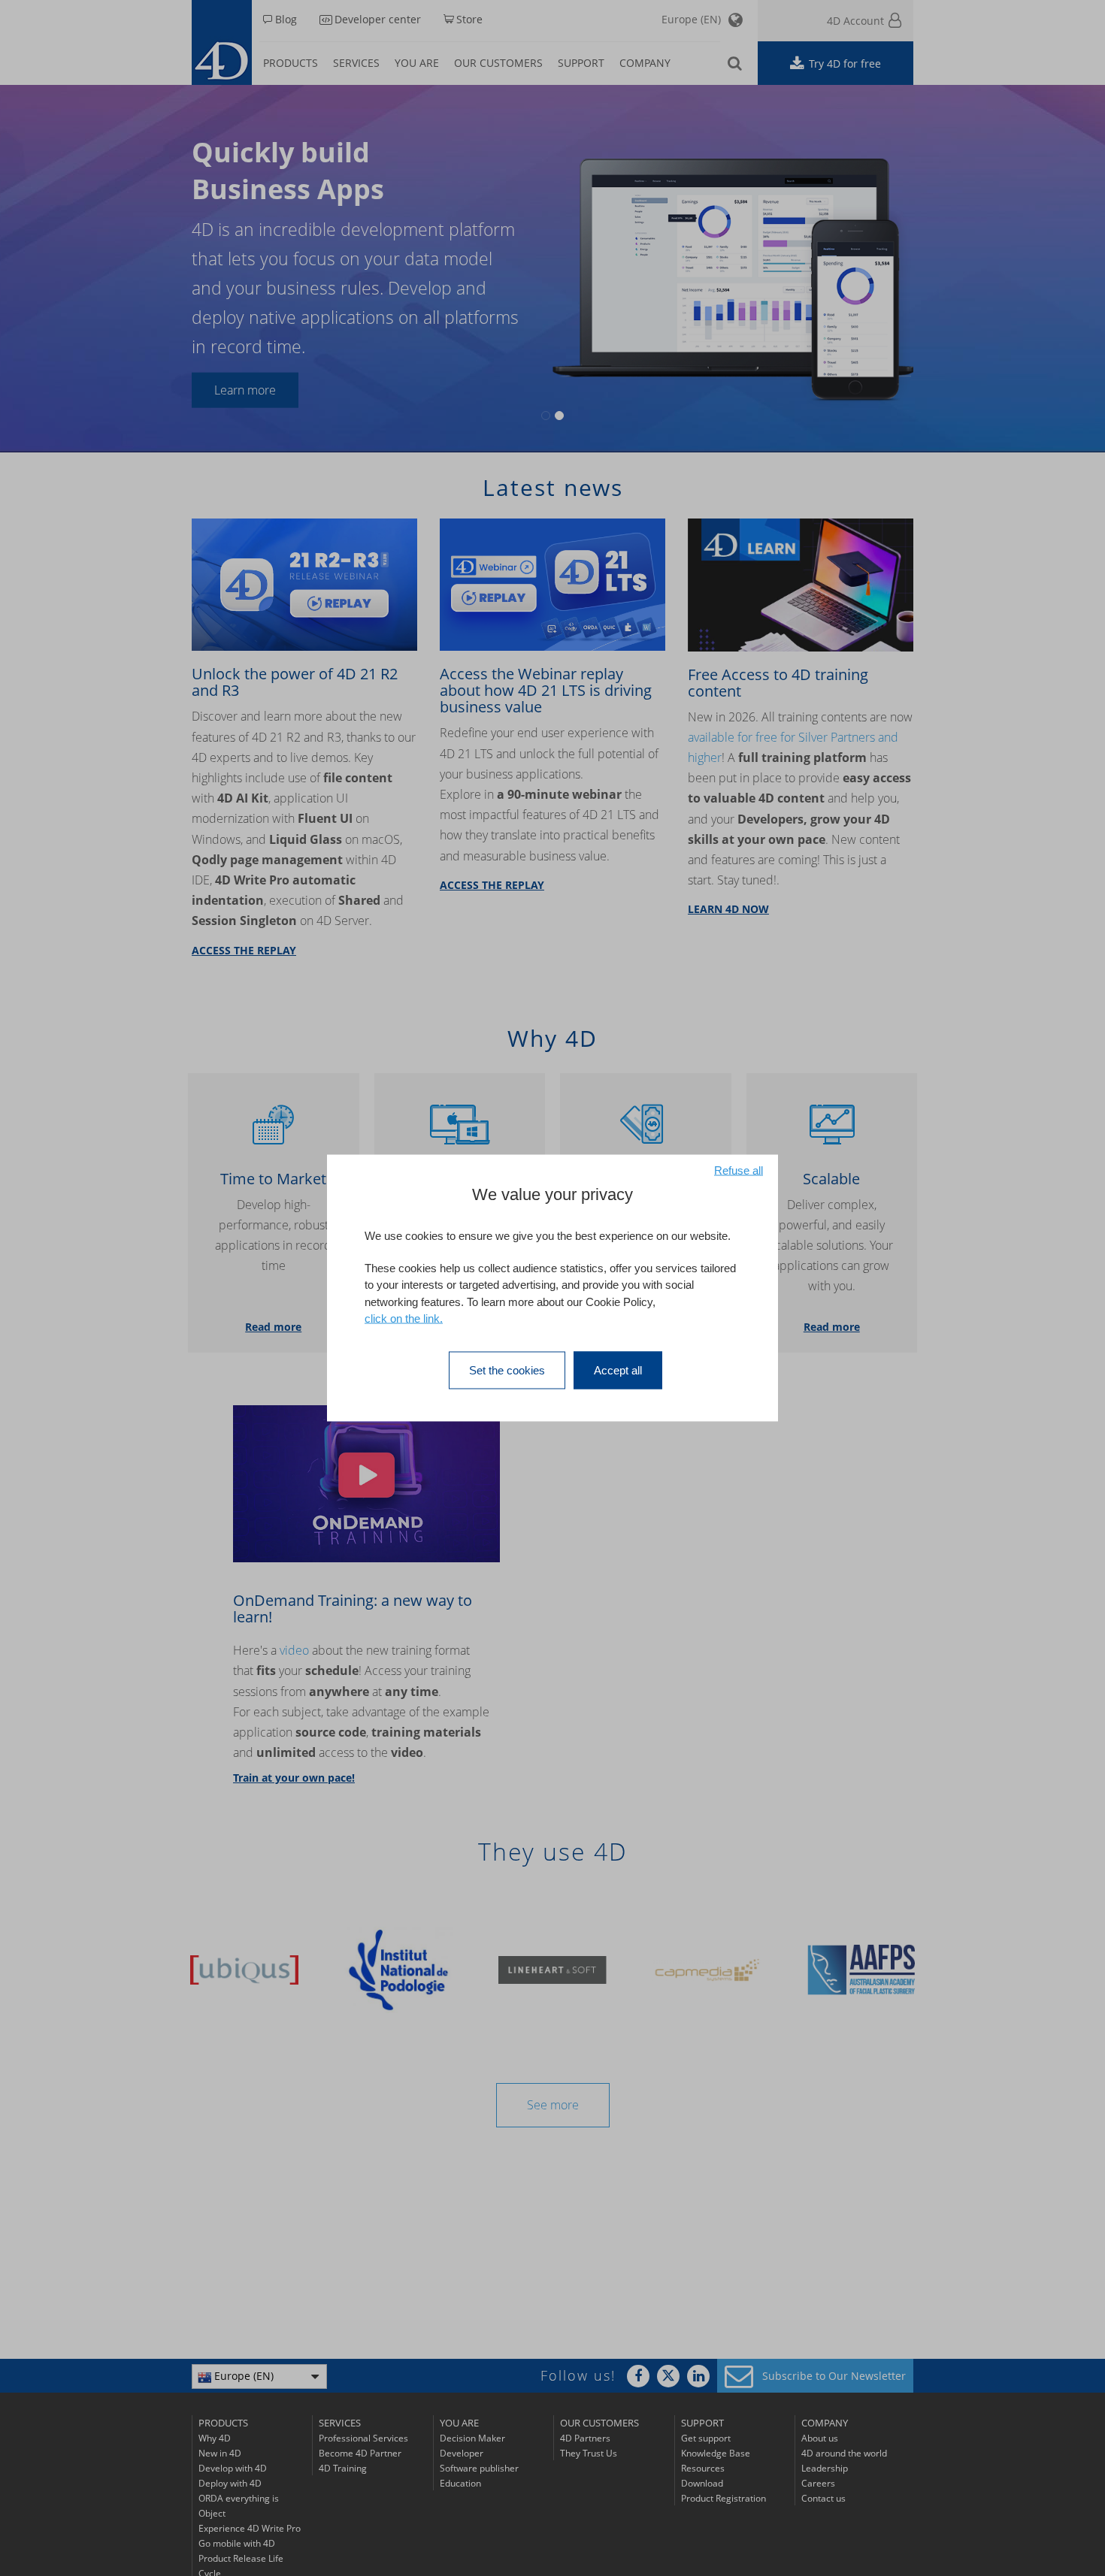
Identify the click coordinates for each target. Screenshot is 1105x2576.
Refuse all (739, 1170)
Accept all (618, 1370)
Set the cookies (507, 1370)
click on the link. (404, 1318)
